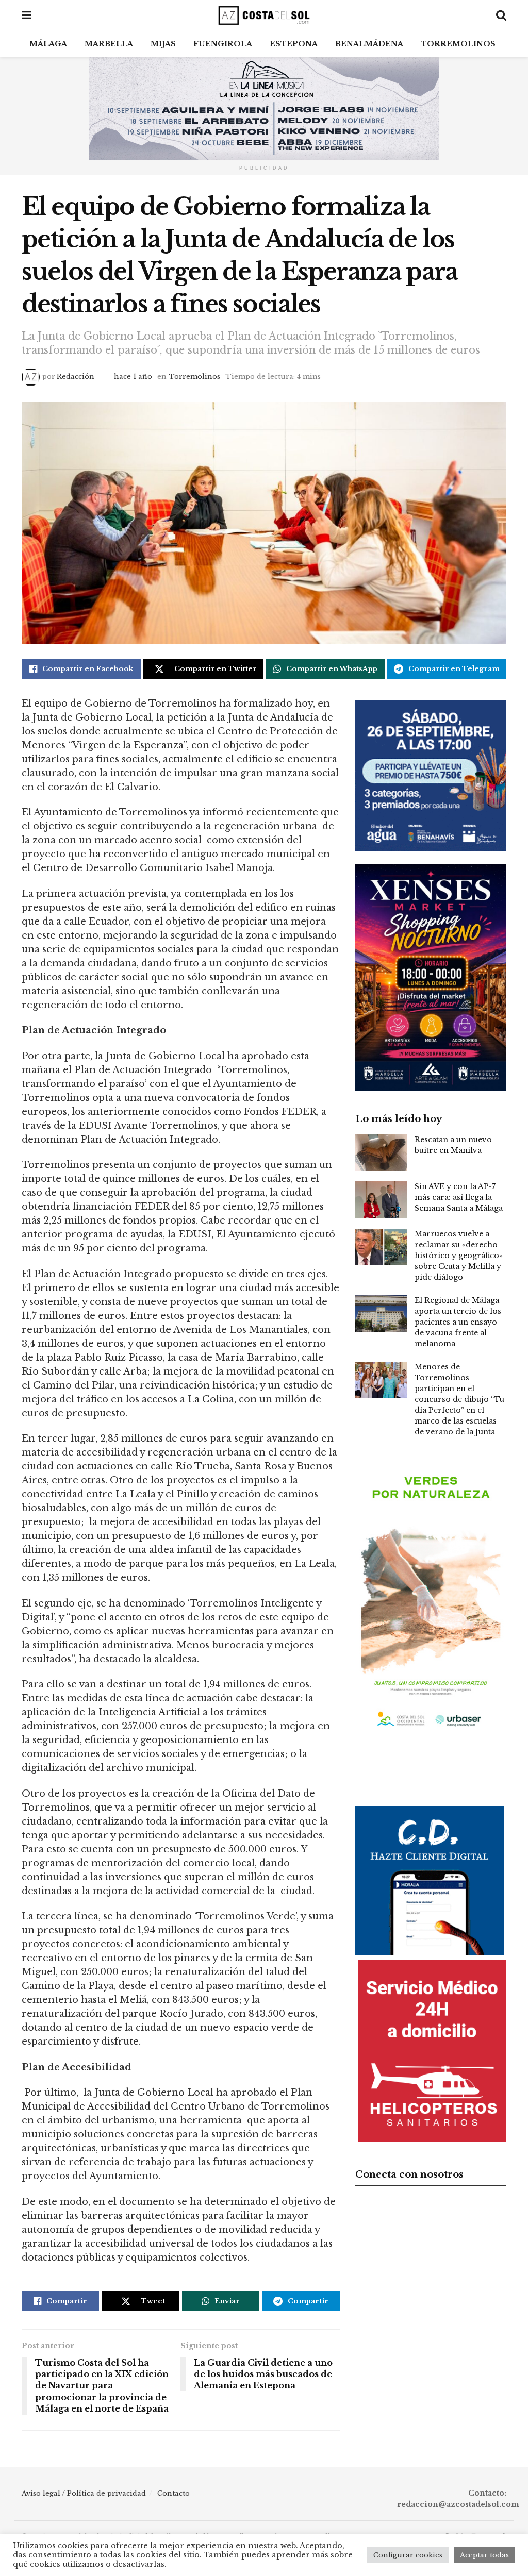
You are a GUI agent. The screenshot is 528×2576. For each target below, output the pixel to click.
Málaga (48, 44)
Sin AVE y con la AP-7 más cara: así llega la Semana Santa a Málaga (459, 1197)
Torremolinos (458, 44)
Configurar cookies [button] (408, 2555)
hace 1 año (133, 377)
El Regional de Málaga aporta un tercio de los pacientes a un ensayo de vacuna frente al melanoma (458, 1322)
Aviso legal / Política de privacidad (84, 2493)
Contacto (174, 2493)
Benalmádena (369, 44)
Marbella (109, 44)
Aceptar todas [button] (484, 2555)
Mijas (163, 44)
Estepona (294, 44)
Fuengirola (223, 44)
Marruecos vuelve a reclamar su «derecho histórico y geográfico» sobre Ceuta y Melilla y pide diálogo (459, 1256)
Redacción (76, 377)
